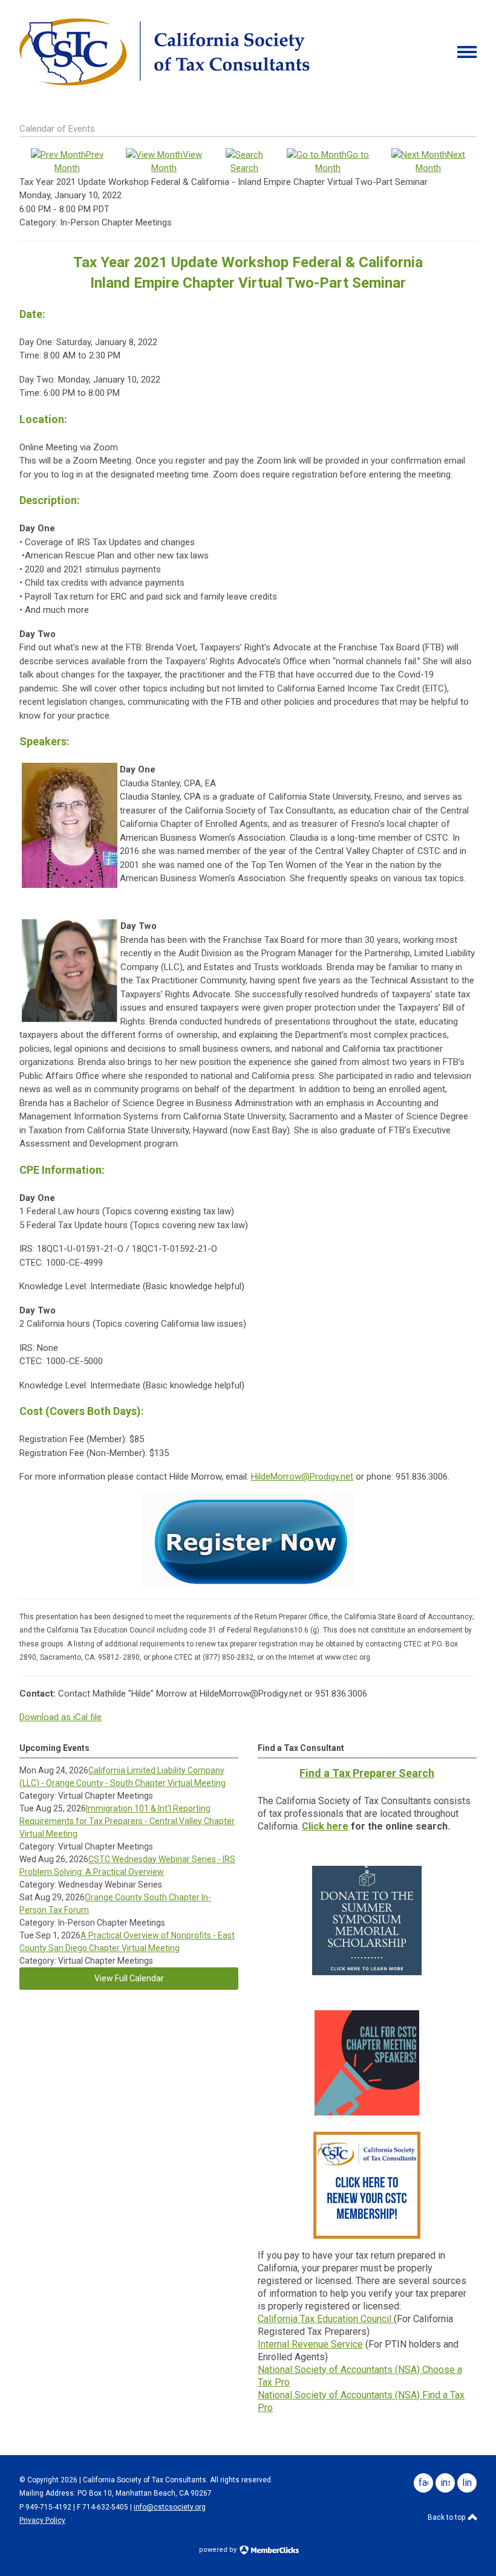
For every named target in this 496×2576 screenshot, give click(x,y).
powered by (219, 2550)
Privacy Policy (42, 2520)
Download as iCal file (60, 1717)
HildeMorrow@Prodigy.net (302, 1477)
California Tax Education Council (326, 2319)
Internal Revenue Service (310, 2344)
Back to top (447, 2517)
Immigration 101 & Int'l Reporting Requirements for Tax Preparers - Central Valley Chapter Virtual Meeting (127, 1821)
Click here (325, 1826)
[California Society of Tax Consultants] (165, 83)
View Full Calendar (129, 1978)
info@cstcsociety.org (170, 2507)
